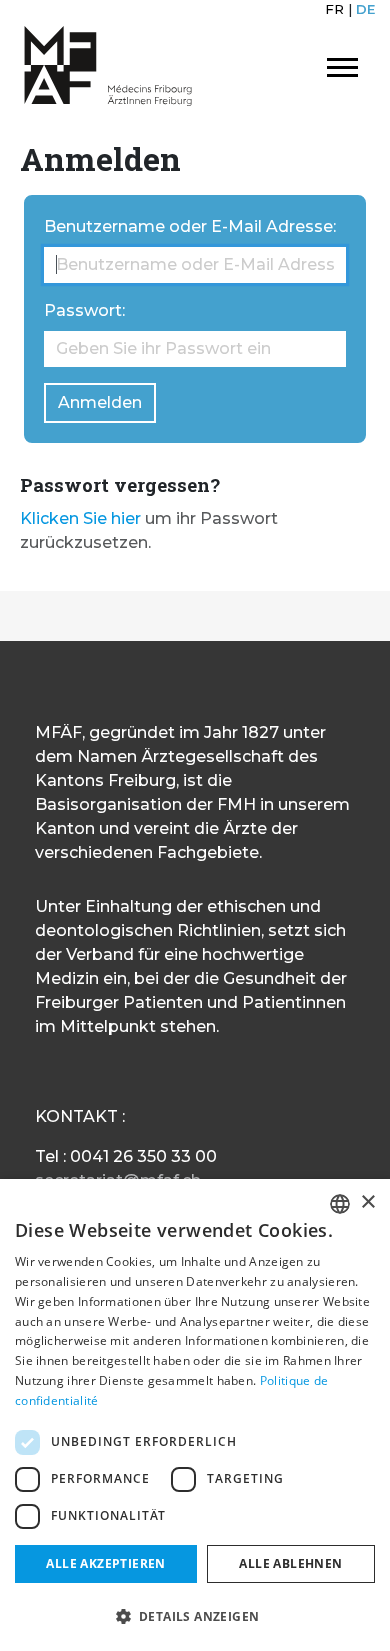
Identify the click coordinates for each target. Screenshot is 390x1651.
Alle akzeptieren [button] (105, 1563)
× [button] (367, 1202)
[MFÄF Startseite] (108, 66)
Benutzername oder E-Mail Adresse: (190, 226)
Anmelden (100, 402)
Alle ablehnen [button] (290, 1563)
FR (334, 9)
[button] (195, 1616)
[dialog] (195, 1415)
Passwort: (84, 310)
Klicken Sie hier (80, 518)
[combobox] (340, 1204)
